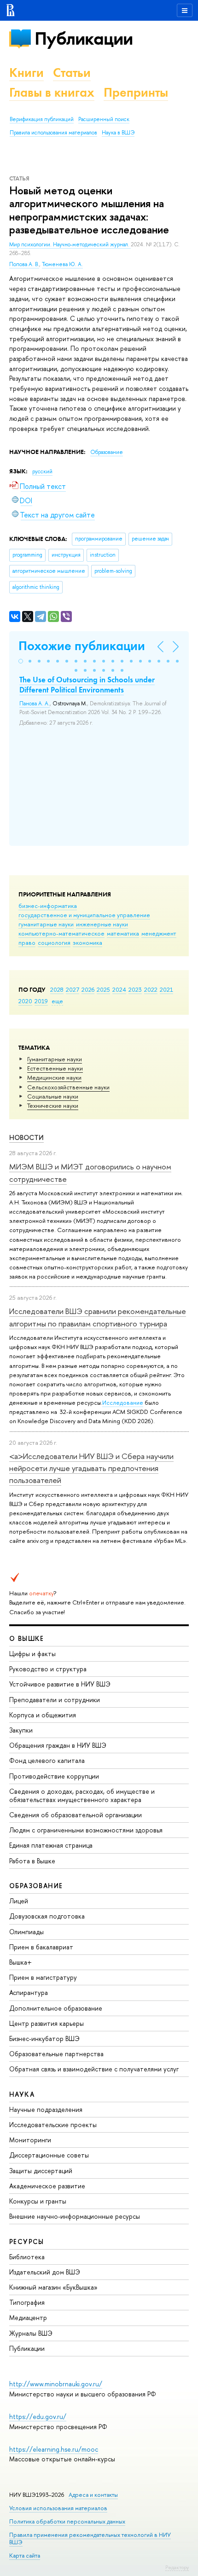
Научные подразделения (46, 2109)
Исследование (123, 1402)
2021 (166, 989)
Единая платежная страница (51, 1845)
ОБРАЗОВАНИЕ (36, 1886)
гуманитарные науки (46, 924)
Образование (107, 452)
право (27, 942)
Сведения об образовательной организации (76, 1815)
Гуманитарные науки (55, 1059)
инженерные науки (102, 924)
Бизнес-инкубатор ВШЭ (44, 2038)
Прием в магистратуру (43, 1977)
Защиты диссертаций (41, 2171)
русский (42, 471)
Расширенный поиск (104, 119)
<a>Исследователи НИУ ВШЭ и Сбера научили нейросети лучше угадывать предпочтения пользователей (91, 1468)
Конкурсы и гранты (38, 2201)
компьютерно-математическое (61, 933)
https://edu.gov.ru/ (38, 2416)
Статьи (72, 73)
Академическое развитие (47, 2186)
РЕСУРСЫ (27, 2242)
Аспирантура (29, 1992)
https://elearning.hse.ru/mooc (54, 2449)
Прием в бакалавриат (41, 1947)
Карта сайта (25, 2556)
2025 (103, 989)
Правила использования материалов (53, 133)
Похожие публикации (82, 646)
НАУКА (22, 2094)
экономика (87, 942)
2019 (41, 1001)
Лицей (19, 1901)
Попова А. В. (24, 264)
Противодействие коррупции (54, 1776)
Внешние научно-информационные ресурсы (75, 2216)
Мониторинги (30, 2140)
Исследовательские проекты (53, 2125)
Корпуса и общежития (43, 1715)
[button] (21, 661)
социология (54, 942)
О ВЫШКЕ (27, 1638)
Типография (27, 2302)
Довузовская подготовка (47, 1916)
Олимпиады (26, 1932)
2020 (25, 1001)
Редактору (177, 2567)
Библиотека (27, 2257)
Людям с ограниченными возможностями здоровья (86, 1830)
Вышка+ (20, 1962)
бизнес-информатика (48, 906)
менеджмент (159, 933)
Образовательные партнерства (56, 2054)
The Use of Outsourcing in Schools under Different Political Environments (87, 685)
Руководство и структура (48, 1669)
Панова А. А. (35, 704)
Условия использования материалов (58, 2508)
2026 (88, 989)
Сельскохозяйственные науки (68, 1087)
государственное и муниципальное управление (84, 915)
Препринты (136, 92)
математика (123, 933)
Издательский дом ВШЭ (45, 2272)
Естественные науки (55, 1068)
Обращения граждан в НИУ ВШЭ (58, 1745)
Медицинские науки (54, 1077)
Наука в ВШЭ (118, 133)
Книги (26, 73)
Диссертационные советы (49, 2155)
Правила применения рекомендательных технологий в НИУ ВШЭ (90, 2538)
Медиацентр (28, 2317)
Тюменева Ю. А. (62, 264)
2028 (57, 989)
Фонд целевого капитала (47, 1760)
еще (57, 1001)
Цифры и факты (32, 1654)
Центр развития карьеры (47, 2023)
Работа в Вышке (32, 1861)
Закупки (21, 1730)
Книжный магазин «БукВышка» (53, 2287)
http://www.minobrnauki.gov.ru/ (56, 2384)
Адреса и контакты (93, 2495)
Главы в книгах (52, 92)
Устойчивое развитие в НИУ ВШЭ (60, 1684)
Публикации (84, 38)
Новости (26, 1137)
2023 (135, 989)
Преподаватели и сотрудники (55, 1700)
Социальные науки (53, 1096)
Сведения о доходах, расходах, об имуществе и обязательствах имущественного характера (82, 1795)
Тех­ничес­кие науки (53, 1105)
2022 (151, 989)
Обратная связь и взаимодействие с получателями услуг (94, 2069)
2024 (119, 989)
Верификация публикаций (42, 119)
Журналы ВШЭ (31, 2333)
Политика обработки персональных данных (67, 2521)
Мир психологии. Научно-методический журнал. (70, 244)
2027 (73, 989)
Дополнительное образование (56, 2008)
